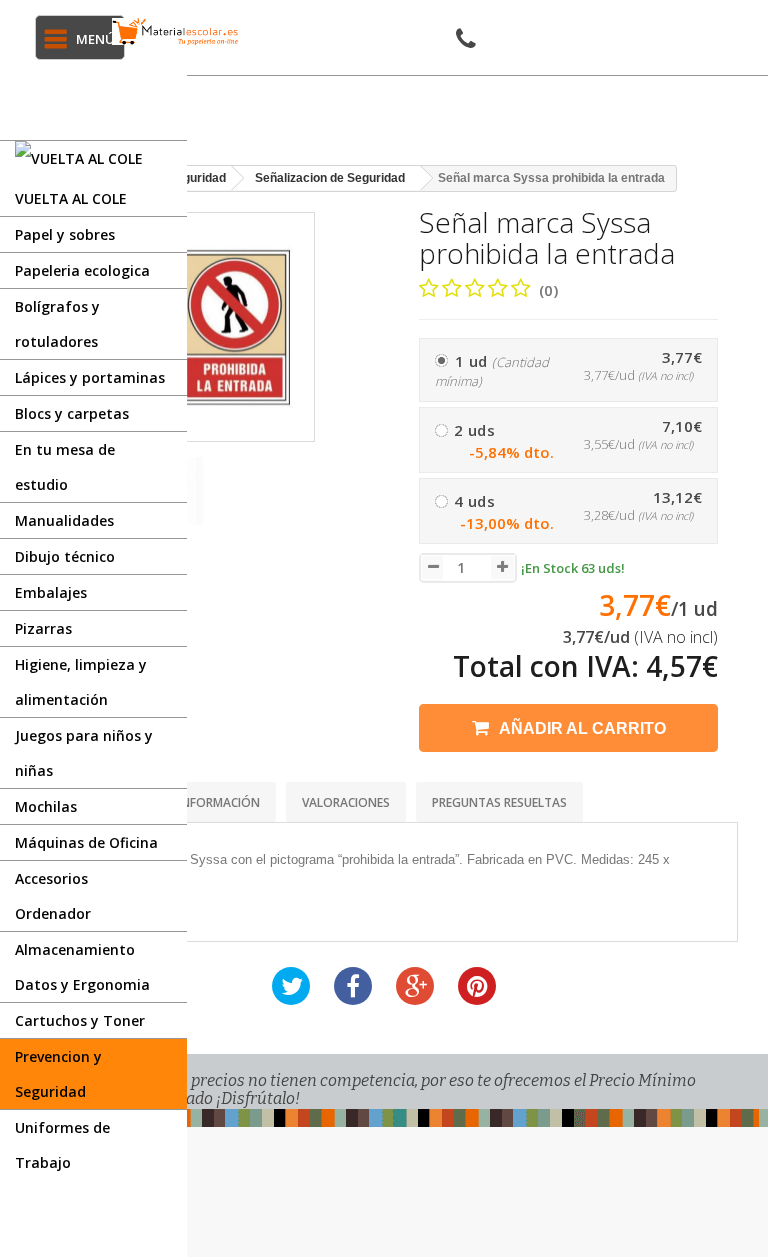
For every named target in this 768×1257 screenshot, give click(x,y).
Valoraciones (346, 802)
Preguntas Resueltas (499, 802)
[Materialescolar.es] (175, 31)
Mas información (205, 802)
